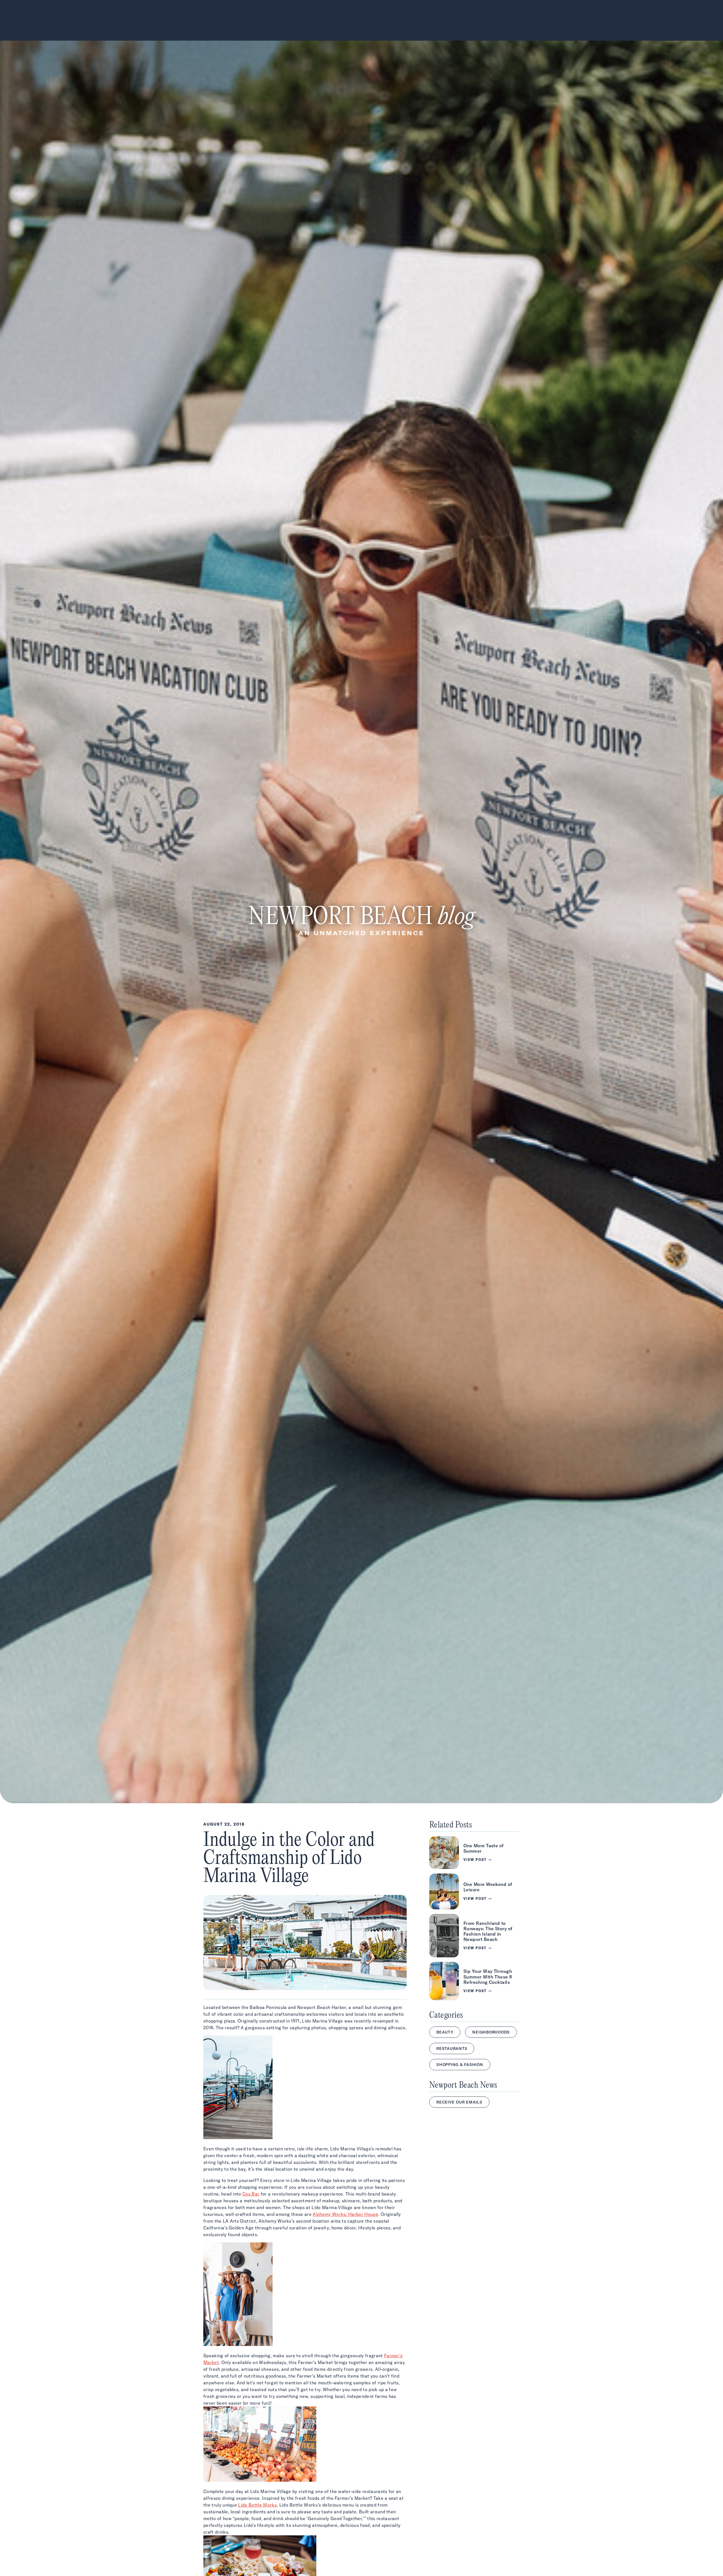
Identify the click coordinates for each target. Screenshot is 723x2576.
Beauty (445, 2032)
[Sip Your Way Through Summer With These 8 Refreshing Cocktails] (474, 1981)
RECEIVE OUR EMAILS (459, 2102)
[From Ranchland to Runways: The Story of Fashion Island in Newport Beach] (474, 1936)
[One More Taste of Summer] (474, 1853)
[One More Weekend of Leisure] (474, 1891)
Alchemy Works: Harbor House (345, 2214)
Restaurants (452, 2048)
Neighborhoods (491, 2032)
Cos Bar (251, 2194)
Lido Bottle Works (257, 2505)
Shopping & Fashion (460, 2065)
